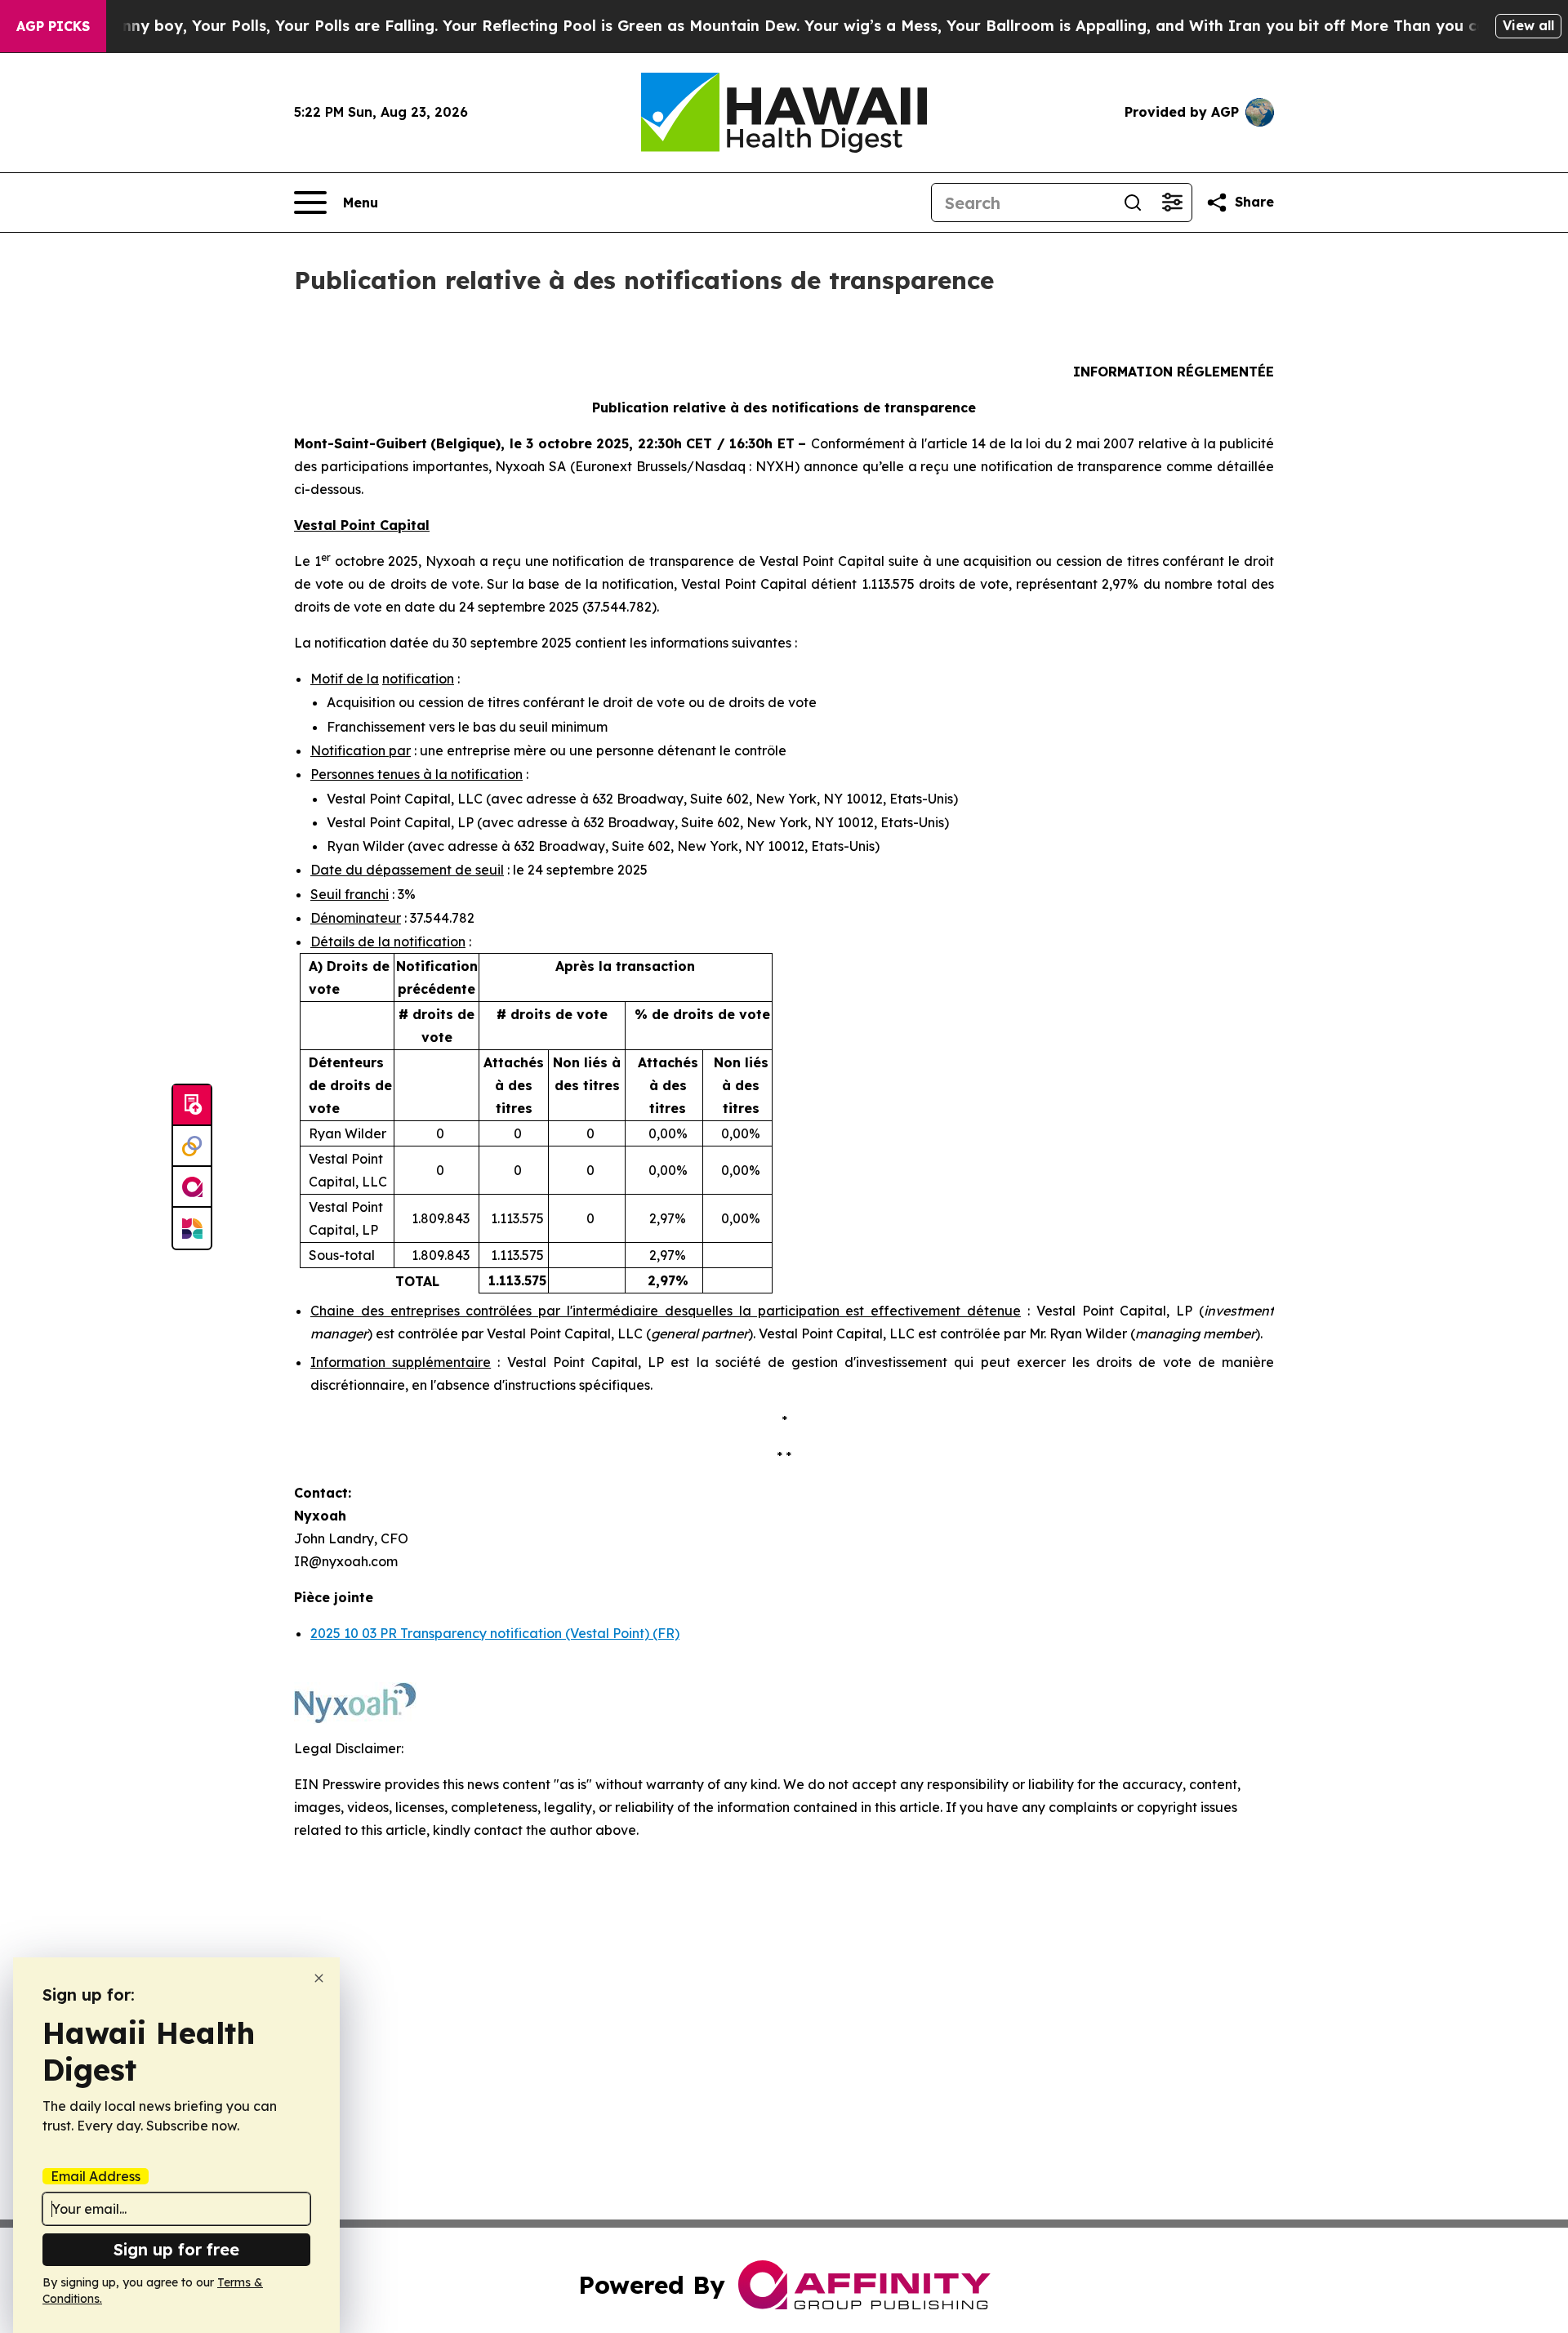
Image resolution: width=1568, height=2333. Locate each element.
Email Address (96, 2176)
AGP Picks (53, 26)
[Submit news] (192, 1106)
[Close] (319, 1978)
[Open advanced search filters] (1172, 203)
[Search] (1133, 203)
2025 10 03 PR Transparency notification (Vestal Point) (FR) (495, 1633)
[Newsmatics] (192, 1228)
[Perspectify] (192, 1146)
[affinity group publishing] (192, 1187)
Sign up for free (176, 2249)
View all (1528, 25)
